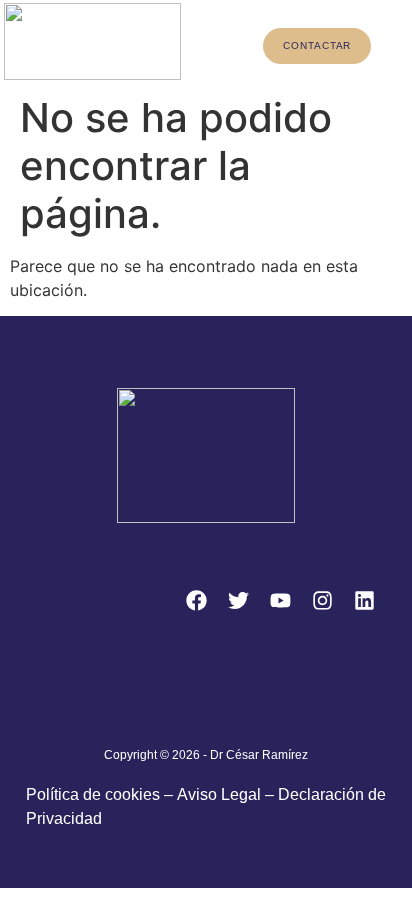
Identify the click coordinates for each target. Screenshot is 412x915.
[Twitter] (238, 600)
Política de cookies (93, 794)
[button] (212, 44)
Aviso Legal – (227, 794)
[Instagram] (322, 600)
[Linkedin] (364, 600)
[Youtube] (280, 600)
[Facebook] (196, 600)
